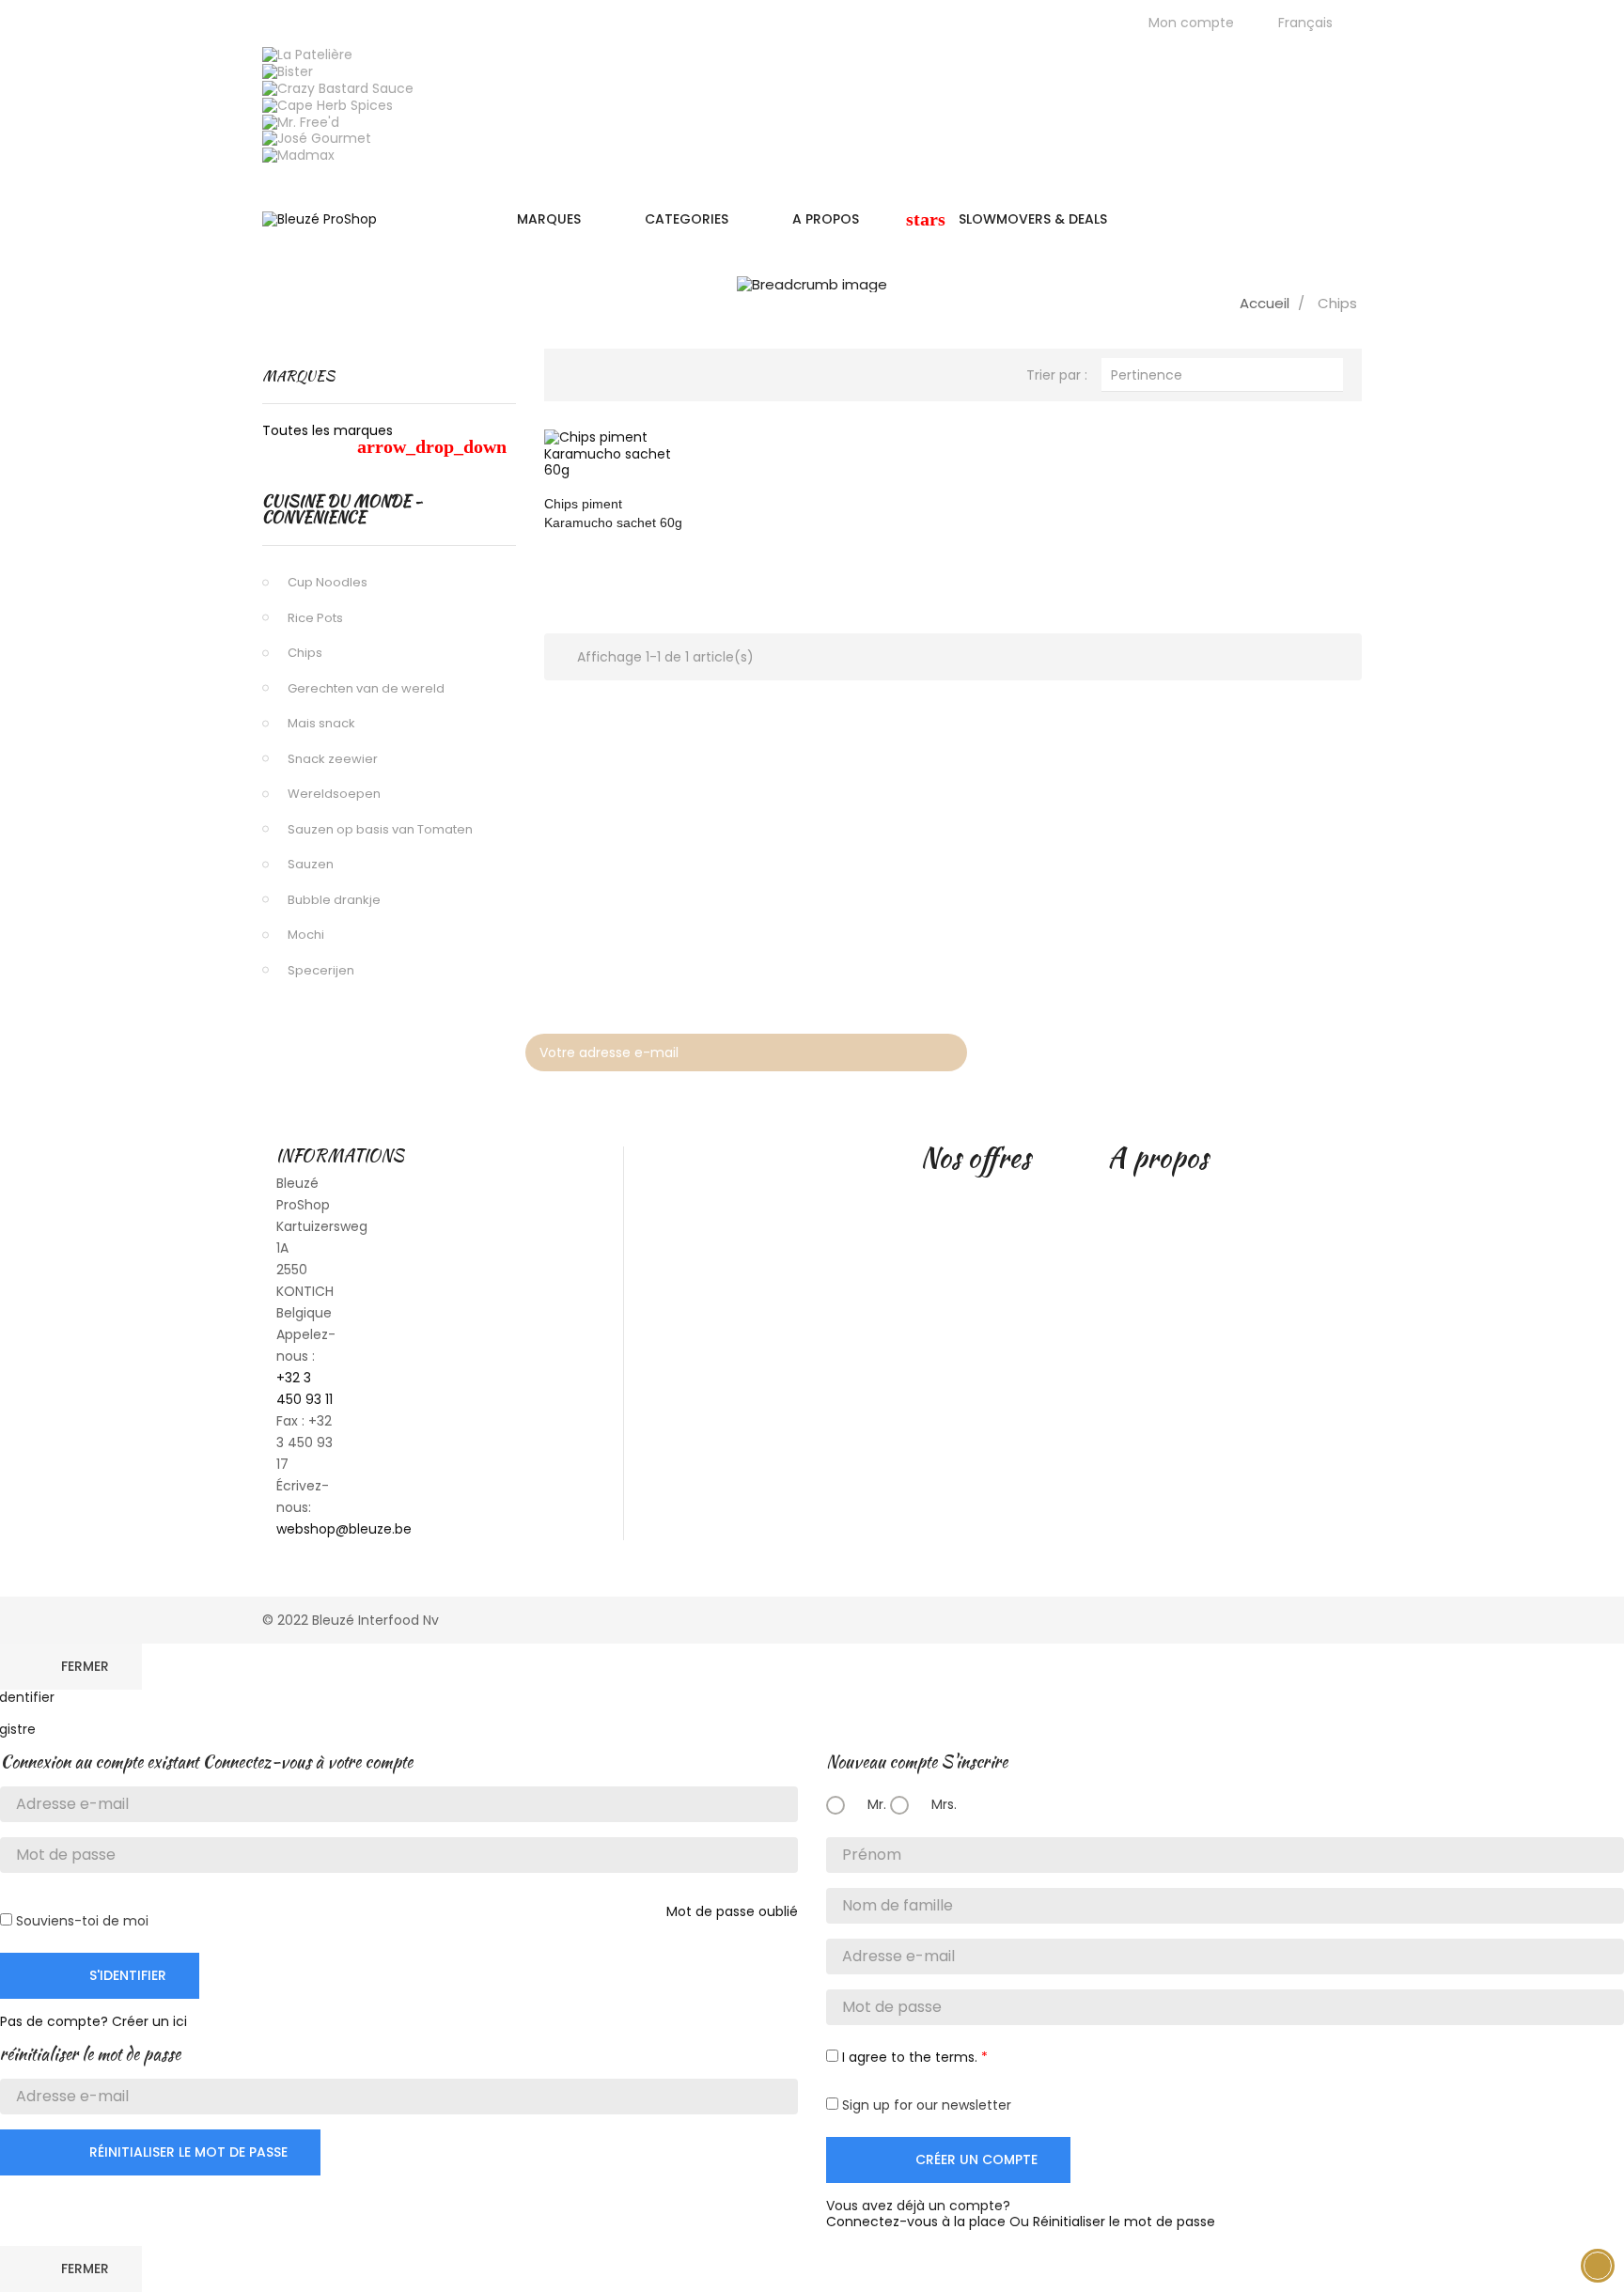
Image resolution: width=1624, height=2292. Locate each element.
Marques (298, 376)
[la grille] (577, 372)
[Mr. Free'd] (301, 121)
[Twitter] (1251, 1048)
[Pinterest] (1296, 1048)
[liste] (608, 372)
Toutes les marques (384, 439)
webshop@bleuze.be (344, 1529)
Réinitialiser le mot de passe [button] (1124, 2222)
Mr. (875, 1804)
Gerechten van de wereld (366, 688)
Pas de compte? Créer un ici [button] (94, 2021)
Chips (305, 653)
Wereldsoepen (334, 794)
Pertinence (1222, 374)
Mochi (306, 935)
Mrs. (942, 1804)
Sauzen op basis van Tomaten (380, 829)
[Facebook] (1206, 1048)
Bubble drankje (334, 900)
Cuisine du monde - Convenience (342, 510)
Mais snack (321, 723)
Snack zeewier (333, 759)
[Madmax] (298, 155)
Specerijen (321, 970)
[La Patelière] (307, 55)
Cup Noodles (328, 582)
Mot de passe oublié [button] (732, 1911)
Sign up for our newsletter (925, 2105)
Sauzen (311, 864)
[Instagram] (1341, 1048)
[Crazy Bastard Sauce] (338, 87)
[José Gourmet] (317, 138)
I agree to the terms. (910, 2057)
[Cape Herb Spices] (328, 104)
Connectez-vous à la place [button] (916, 2222)
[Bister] (288, 70)
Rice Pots (315, 618)
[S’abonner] (943, 1053)
